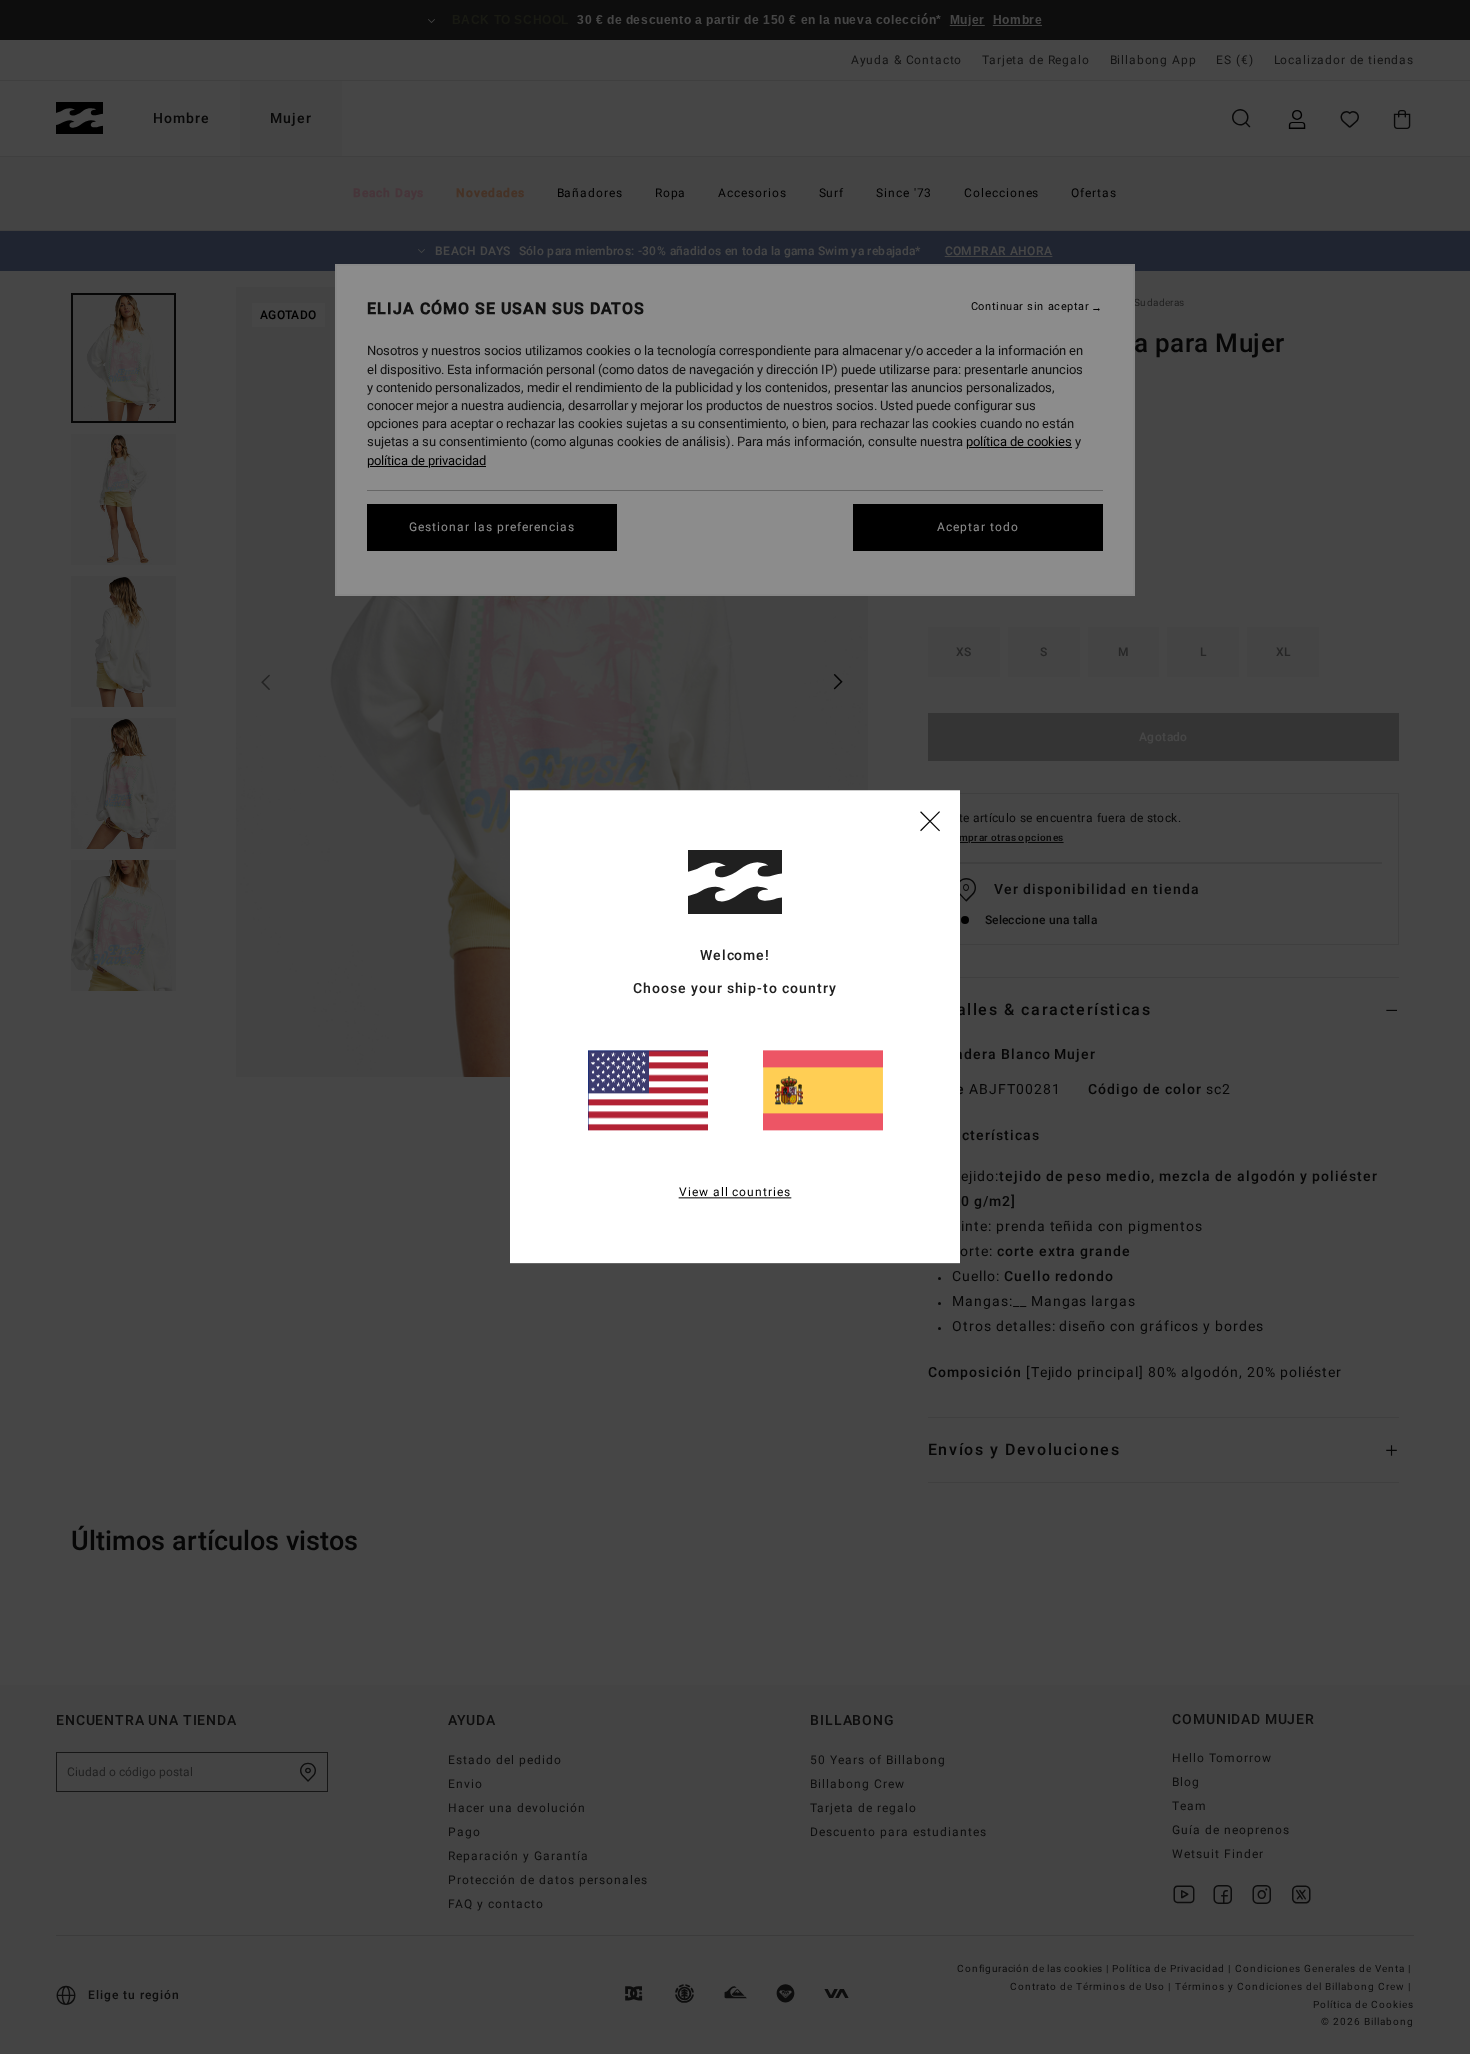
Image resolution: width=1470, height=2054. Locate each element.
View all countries (735, 1193)
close (930, 820)
